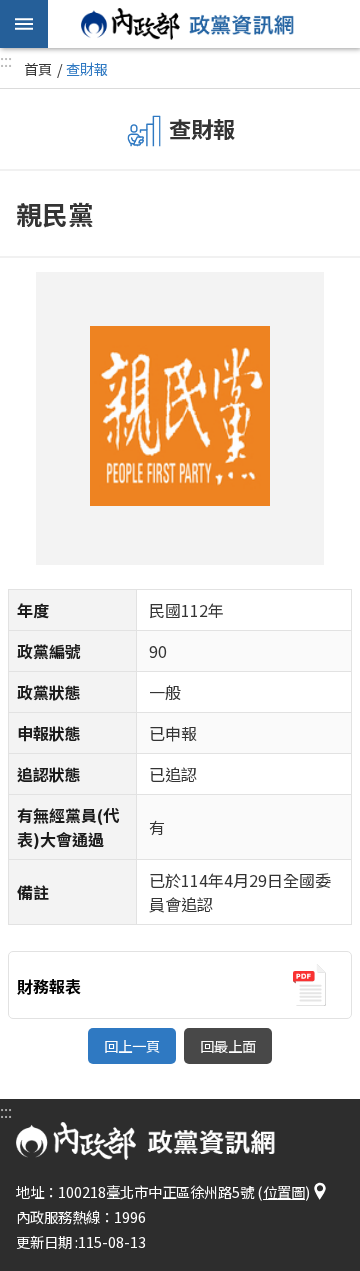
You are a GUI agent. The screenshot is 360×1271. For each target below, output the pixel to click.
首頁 (38, 68)
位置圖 (284, 1191)
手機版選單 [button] (24, 24)
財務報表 (49, 986)
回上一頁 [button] (132, 1045)
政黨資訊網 (188, 24)
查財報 (87, 68)
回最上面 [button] (228, 1045)
